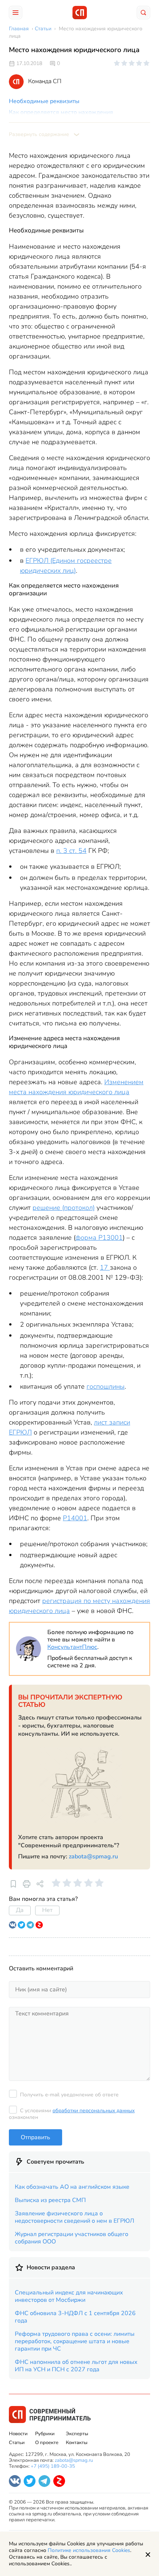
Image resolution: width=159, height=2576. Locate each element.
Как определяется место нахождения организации (61, 116)
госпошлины (106, 1386)
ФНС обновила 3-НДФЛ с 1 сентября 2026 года (75, 2317)
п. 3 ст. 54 (71, 851)
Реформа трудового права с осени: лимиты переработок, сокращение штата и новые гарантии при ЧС (75, 2341)
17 (105, 1267)
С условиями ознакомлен (72, 2114)
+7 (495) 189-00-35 (53, 2466)
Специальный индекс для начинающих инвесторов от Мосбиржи (69, 2296)
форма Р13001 (99, 1238)
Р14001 (75, 1518)
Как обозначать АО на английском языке (72, 2187)
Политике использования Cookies (89, 2550)
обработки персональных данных (94, 2111)
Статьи (17, 2443)
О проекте (47, 2443)
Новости (18, 2434)
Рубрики (45, 2434)
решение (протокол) (64, 1208)
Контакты (77, 2443)
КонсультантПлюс (72, 1647)
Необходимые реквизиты (44, 101)
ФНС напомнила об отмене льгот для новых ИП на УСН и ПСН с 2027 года (76, 2366)
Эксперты (77, 2434)
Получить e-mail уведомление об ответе (69, 2095)
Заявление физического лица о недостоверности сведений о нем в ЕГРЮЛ (75, 2217)
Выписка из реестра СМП (50, 2200)
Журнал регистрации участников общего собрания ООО (72, 2238)
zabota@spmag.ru (93, 1857)
